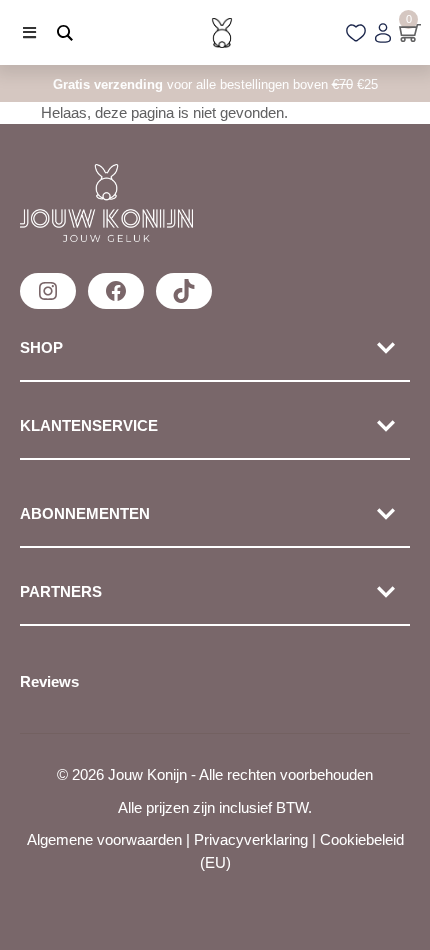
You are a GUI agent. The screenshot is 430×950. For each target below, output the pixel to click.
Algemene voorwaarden (104, 839)
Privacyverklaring (251, 839)
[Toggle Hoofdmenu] (22, 32)
